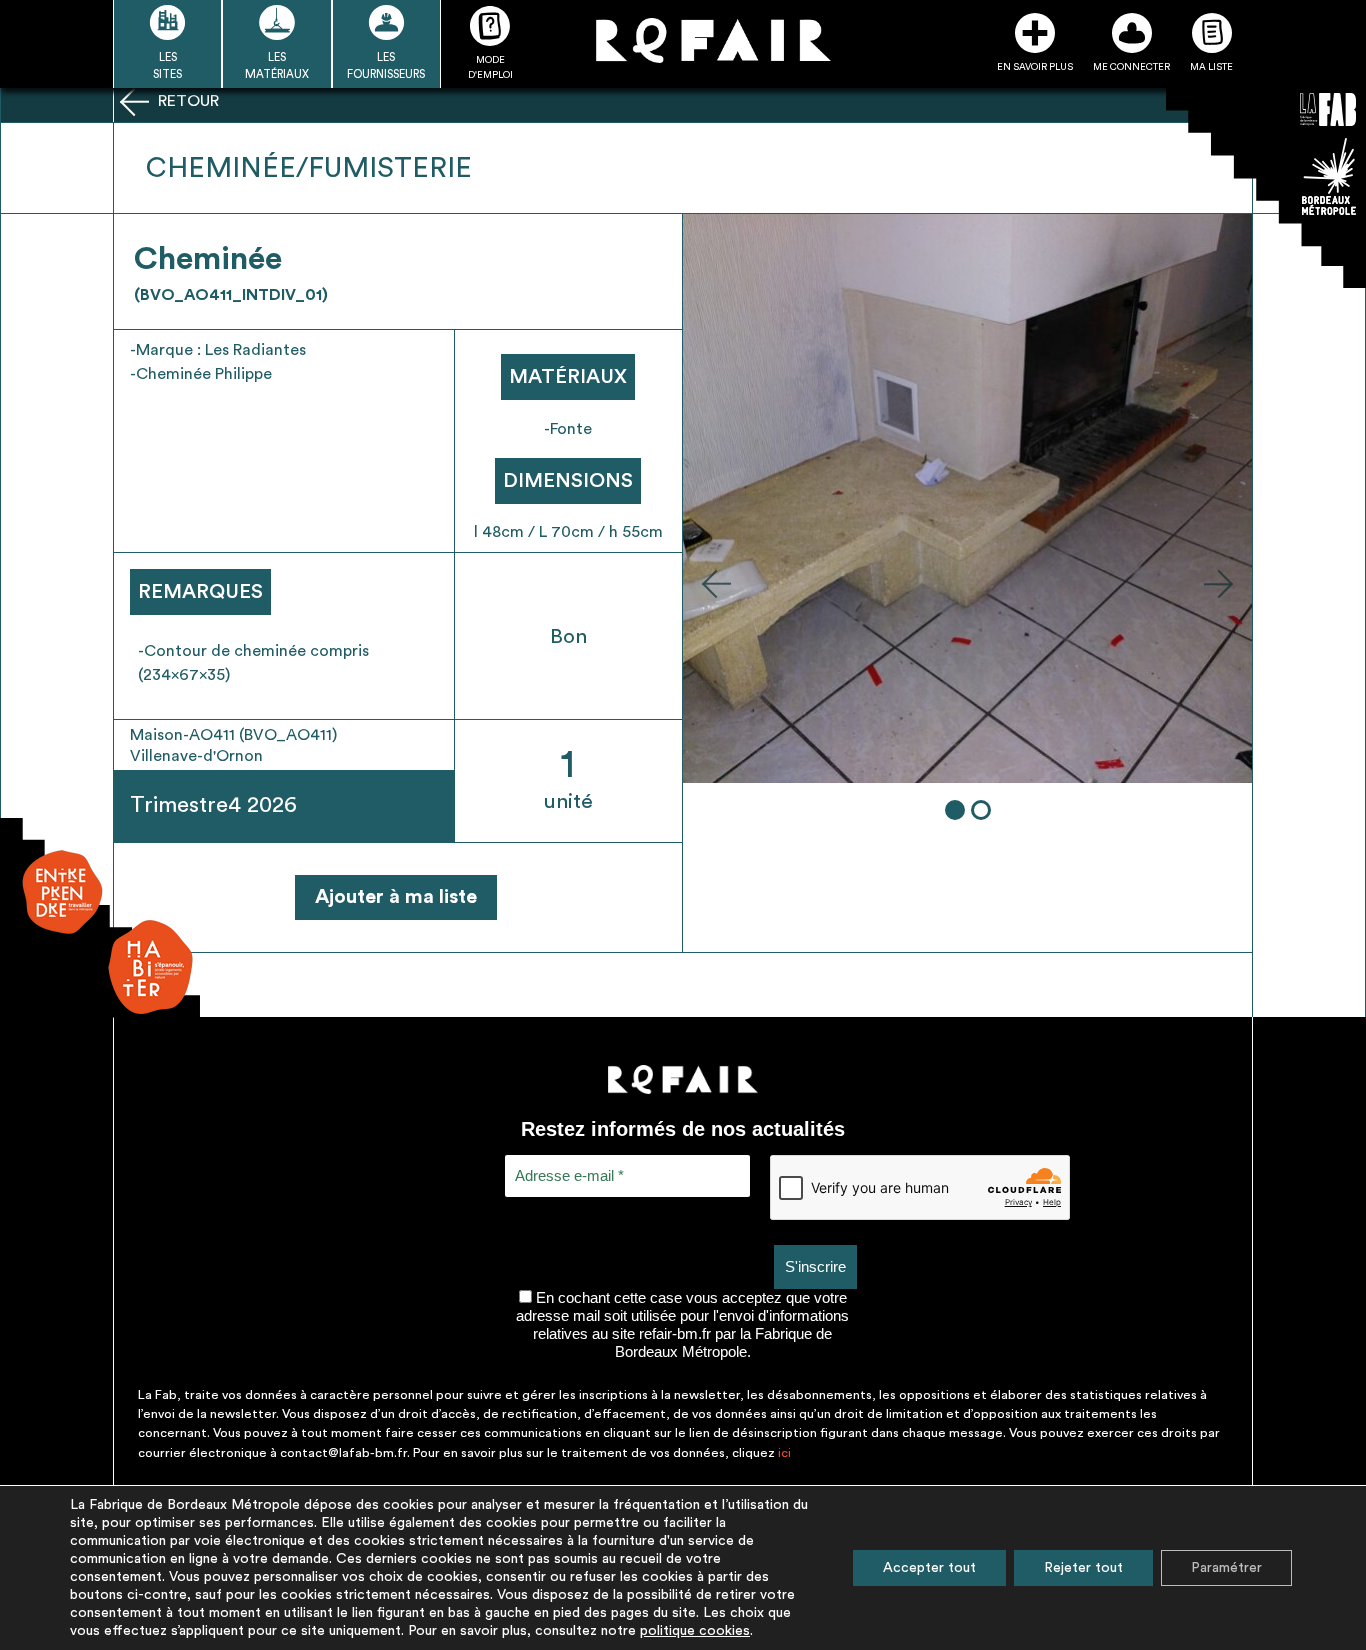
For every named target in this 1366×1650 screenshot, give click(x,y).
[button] (716, 583)
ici (784, 1453)
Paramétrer (1226, 1568)
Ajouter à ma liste (396, 897)
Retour (186, 101)
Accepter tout (929, 1568)
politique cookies (695, 1631)
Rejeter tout (1083, 1568)
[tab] (955, 810)
